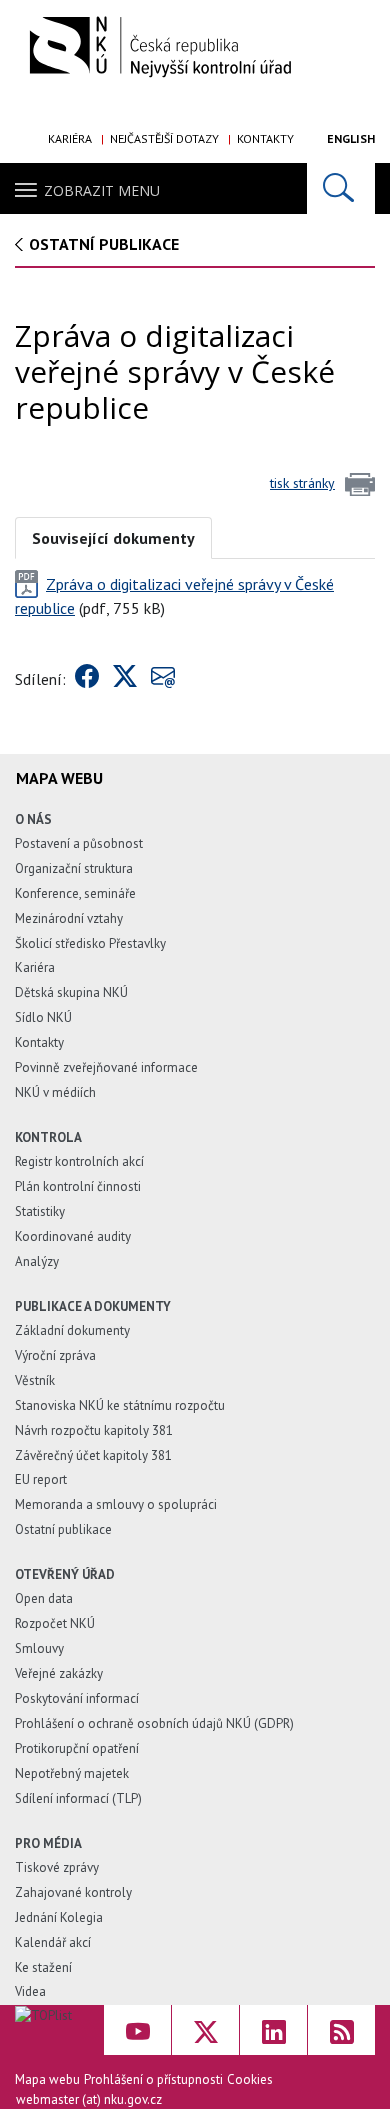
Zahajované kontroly (73, 1892)
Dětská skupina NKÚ (71, 992)
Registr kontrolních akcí (79, 1161)
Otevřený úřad (65, 1574)
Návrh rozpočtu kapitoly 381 (94, 1430)
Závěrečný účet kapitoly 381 (93, 1455)
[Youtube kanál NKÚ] (137, 2030)
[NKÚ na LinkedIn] (273, 2030)
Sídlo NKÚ (43, 1017)
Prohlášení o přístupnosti (153, 2079)
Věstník (35, 1380)
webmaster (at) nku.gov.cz (89, 2099)
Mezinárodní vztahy (69, 918)
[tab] (113, 536)
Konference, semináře (75, 893)
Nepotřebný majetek (72, 1773)
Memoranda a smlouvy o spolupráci (116, 1504)
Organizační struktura (74, 868)
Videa (30, 1991)
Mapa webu (47, 2079)
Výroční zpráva (55, 1355)
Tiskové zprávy (57, 1867)
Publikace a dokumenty (93, 1306)
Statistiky (40, 1211)
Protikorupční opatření (77, 1748)
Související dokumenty (113, 538)
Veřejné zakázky (59, 1673)
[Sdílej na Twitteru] (125, 679)
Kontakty (265, 138)
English (351, 138)
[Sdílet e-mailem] (163, 679)
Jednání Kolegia (59, 1917)
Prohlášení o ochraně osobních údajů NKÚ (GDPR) (154, 1723)
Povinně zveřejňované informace (106, 1067)
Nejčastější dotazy (164, 138)
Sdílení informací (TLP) (78, 1798)
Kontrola (48, 1137)
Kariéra (70, 138)
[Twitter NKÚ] (205, 2030)
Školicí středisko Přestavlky (90, 943)
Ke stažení (43, 1967)
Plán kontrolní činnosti (78, 1186)
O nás (33, 819)
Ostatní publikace (104, 244)
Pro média (48, 1843)
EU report (41, 1479)
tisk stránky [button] (302, 483)
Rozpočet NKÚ (55, 1623)
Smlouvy (39, 1648)
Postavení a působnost (79, 843)
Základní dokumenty (72, 1330)
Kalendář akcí (53, 1942)
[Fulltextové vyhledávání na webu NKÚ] (341, 188)
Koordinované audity (73, 1236)
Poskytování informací (77, 1698)
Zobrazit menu (102, 190)
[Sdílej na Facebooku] (87, 679)
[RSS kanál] (341, 2030)
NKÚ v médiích (55, 1092)
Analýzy (37, 1261)
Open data (44, 1598)
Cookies (250, 2079)
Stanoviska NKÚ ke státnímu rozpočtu (120, 1405)
